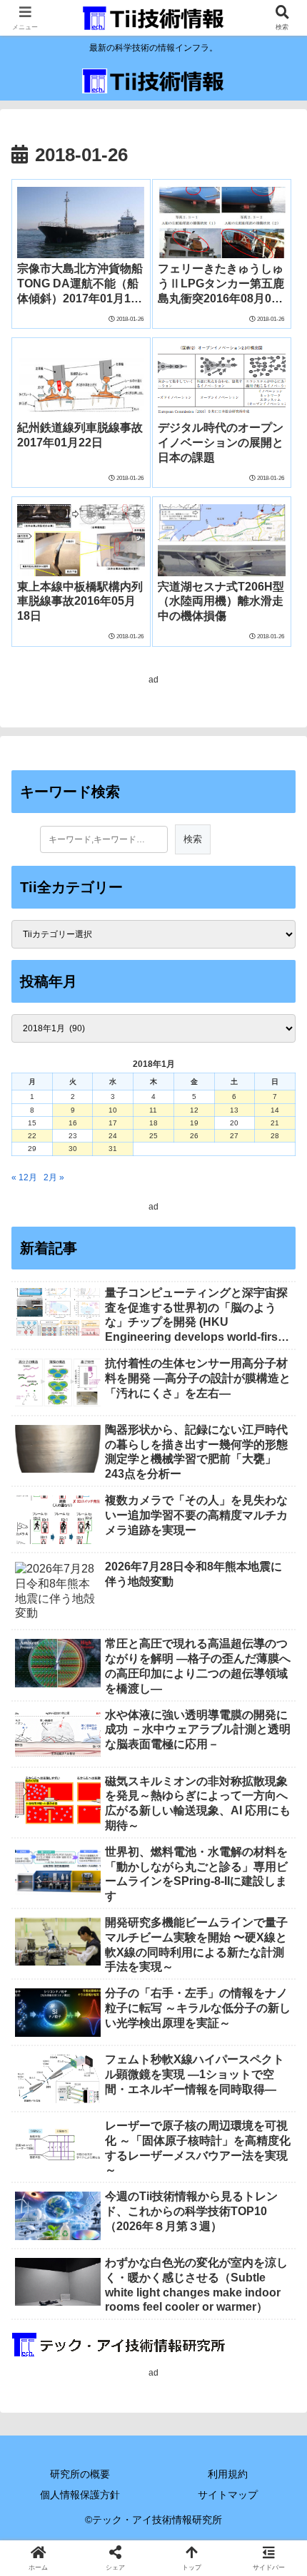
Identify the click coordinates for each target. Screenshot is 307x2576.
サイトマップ (228, 2495)
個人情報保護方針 (80, 2495)
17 (113, 1123)
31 (113, 1149)
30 (73, 1149)
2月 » (54, 1177)
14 (275, 1110)
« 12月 (24, 1177)
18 (153, 1123)
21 (275, 1123)
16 (73, 1123)
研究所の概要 (80, 2474)
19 (194, 1123)
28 (275, 1136)
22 (32, 1136)
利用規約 (228, 2474)
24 (113, 1136)
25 (153, 1136)
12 (194, 1110)
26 (194, 1136)
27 (234, 1136)
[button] (277, 1888)
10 (113, 1110)
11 (153, 1110)
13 (234, 1110)
